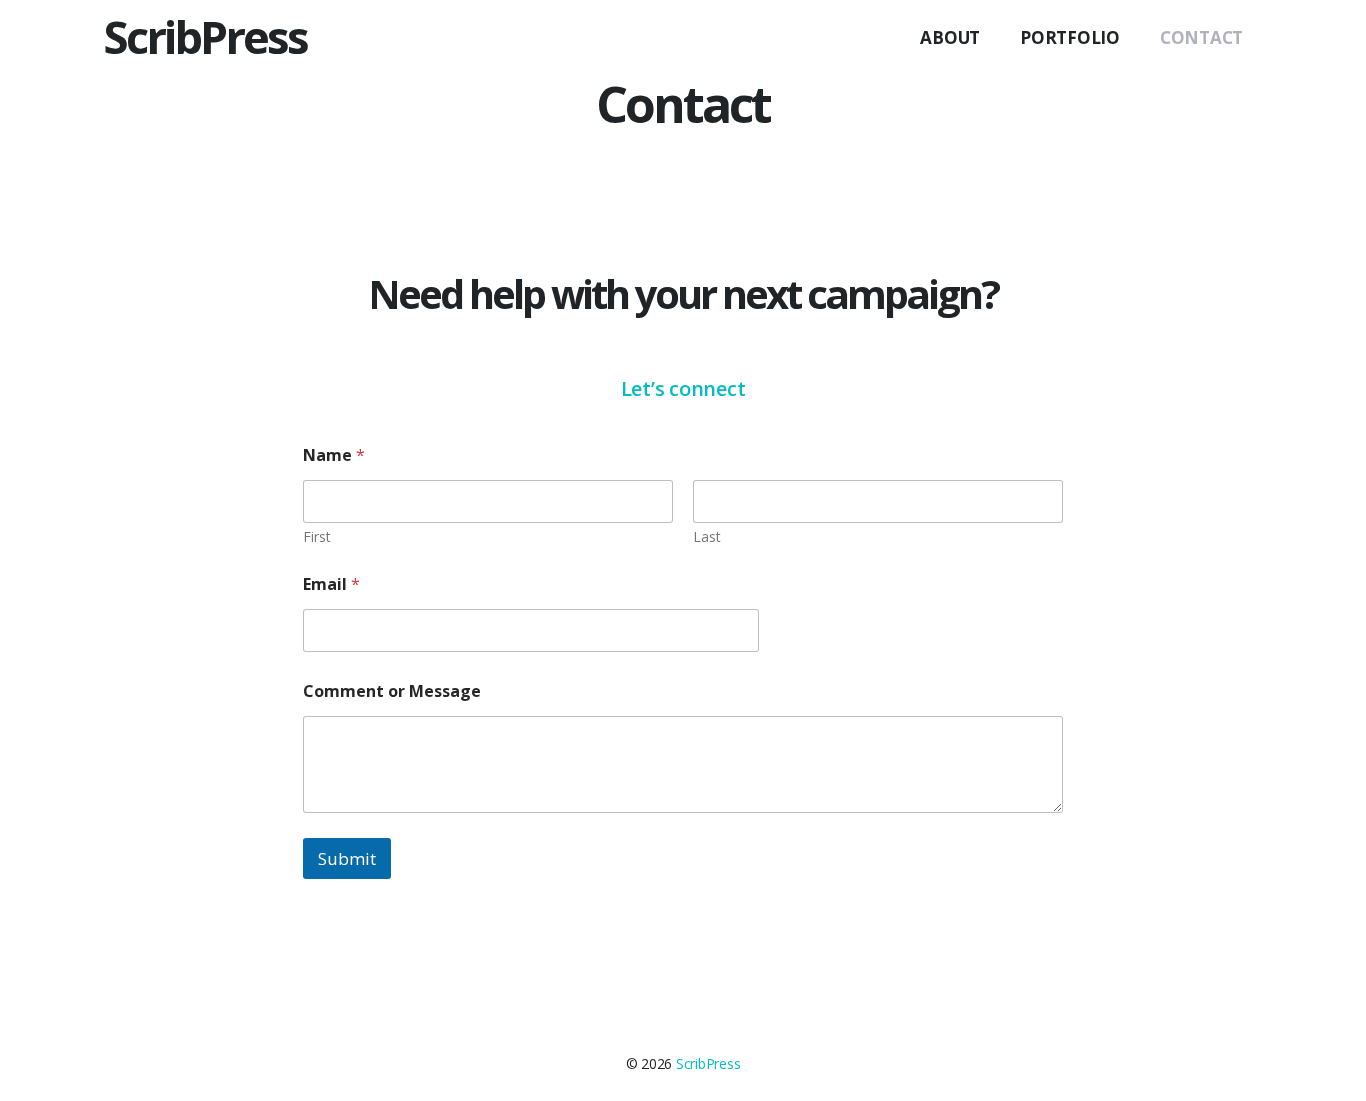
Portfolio (1070, 37)
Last (707, 536)
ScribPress (205, 36)
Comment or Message (392, 691)
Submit (347, 858)
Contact (1201, 37)
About (950, 37)
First (317, 536)
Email (331, 584)
